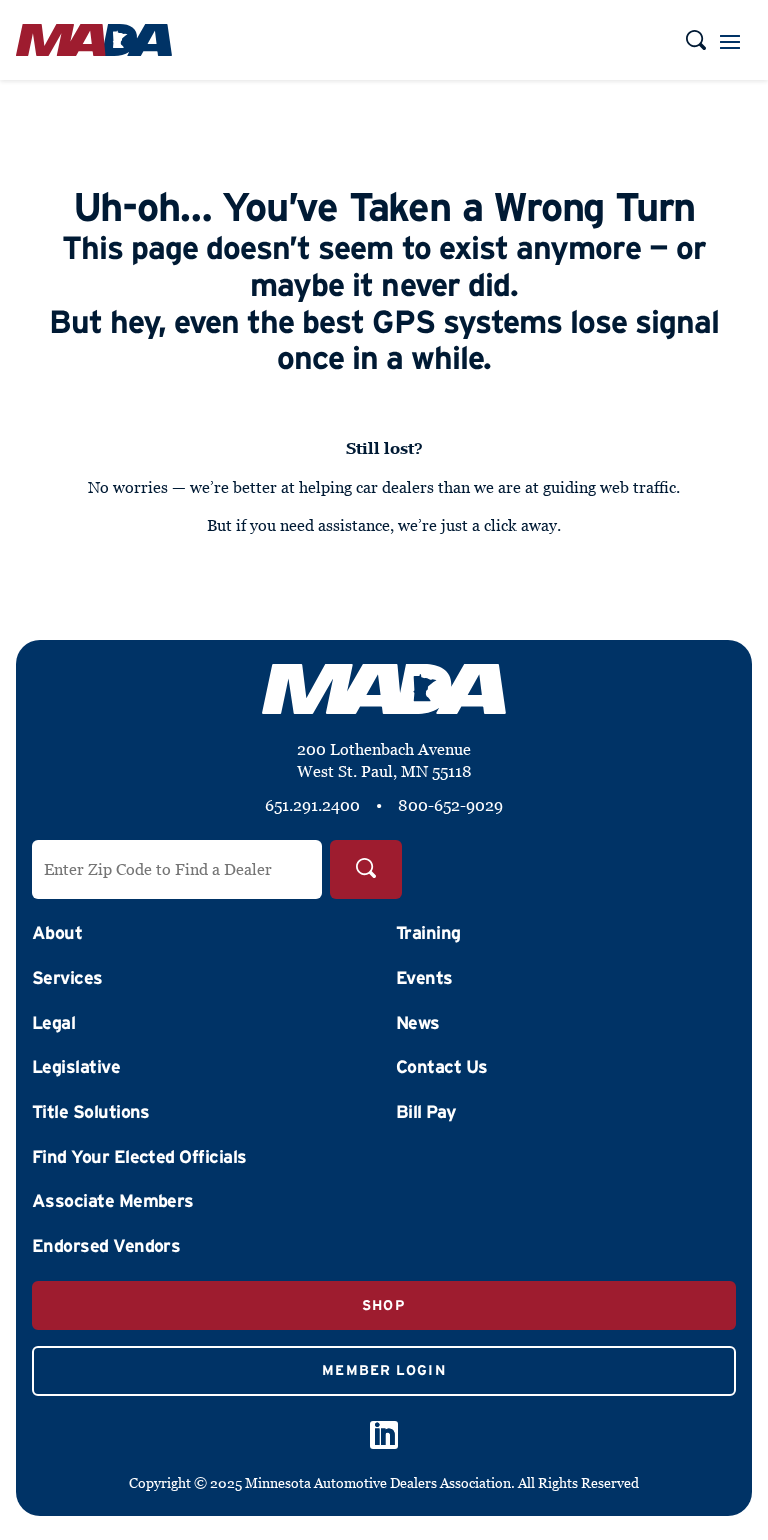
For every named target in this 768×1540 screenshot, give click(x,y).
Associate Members (113, 1201)
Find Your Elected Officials (139, 1157)
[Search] (366, 869)
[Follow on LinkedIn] (384, 1435)
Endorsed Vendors (106, 1246)
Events (424, 978)
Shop (383, 1305)
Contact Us (442, 1067)
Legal (53, 1023)
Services (67, 978)
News (418, 1023)
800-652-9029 (450, 805)
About (57, 933)
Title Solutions (91, 1112)
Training (428, 933)
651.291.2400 (312, 805)
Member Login (383, 1370)
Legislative (76, 1067)
